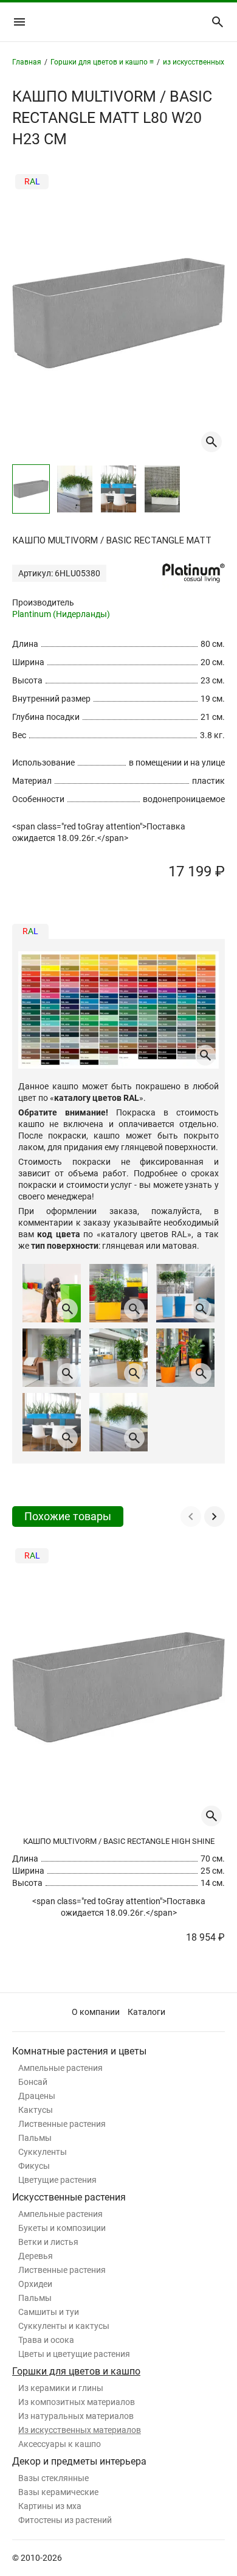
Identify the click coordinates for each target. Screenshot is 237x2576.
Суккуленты (43, 2152)
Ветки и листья (48, 2242)
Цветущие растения (57, 2180)
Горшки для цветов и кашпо (76, 2371)
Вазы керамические (58, 2492)
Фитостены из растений (65, 2520)
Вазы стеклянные (53, 2478)
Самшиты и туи (49, 2312)
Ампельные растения (60, 2068)
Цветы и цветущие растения (74, 2354)
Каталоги (146, 2012)
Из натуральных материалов (76, 2416)
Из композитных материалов (77, 2402)
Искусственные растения (69, 2197)
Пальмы (35, 2138)
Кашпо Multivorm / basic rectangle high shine (119, 1841)
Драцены (37, 2096)
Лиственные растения (62, 2124)
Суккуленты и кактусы (64, 2326)
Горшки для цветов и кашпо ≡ (102, 62)
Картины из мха (50, 2506)
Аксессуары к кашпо (60, 2444)
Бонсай (33, 2082)
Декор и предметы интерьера (79, 2461)
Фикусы (34, 2166)
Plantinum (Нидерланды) (61, 614)
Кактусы (36, 2110)
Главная (27, 62)
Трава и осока (46, 2340)
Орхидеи (35, 2284)
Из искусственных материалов (80, 2430)
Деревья (36, 2256)
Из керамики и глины (61, 2388)
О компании (96, 2012)
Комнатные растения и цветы (79, 2051)
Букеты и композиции (62, 2228)
